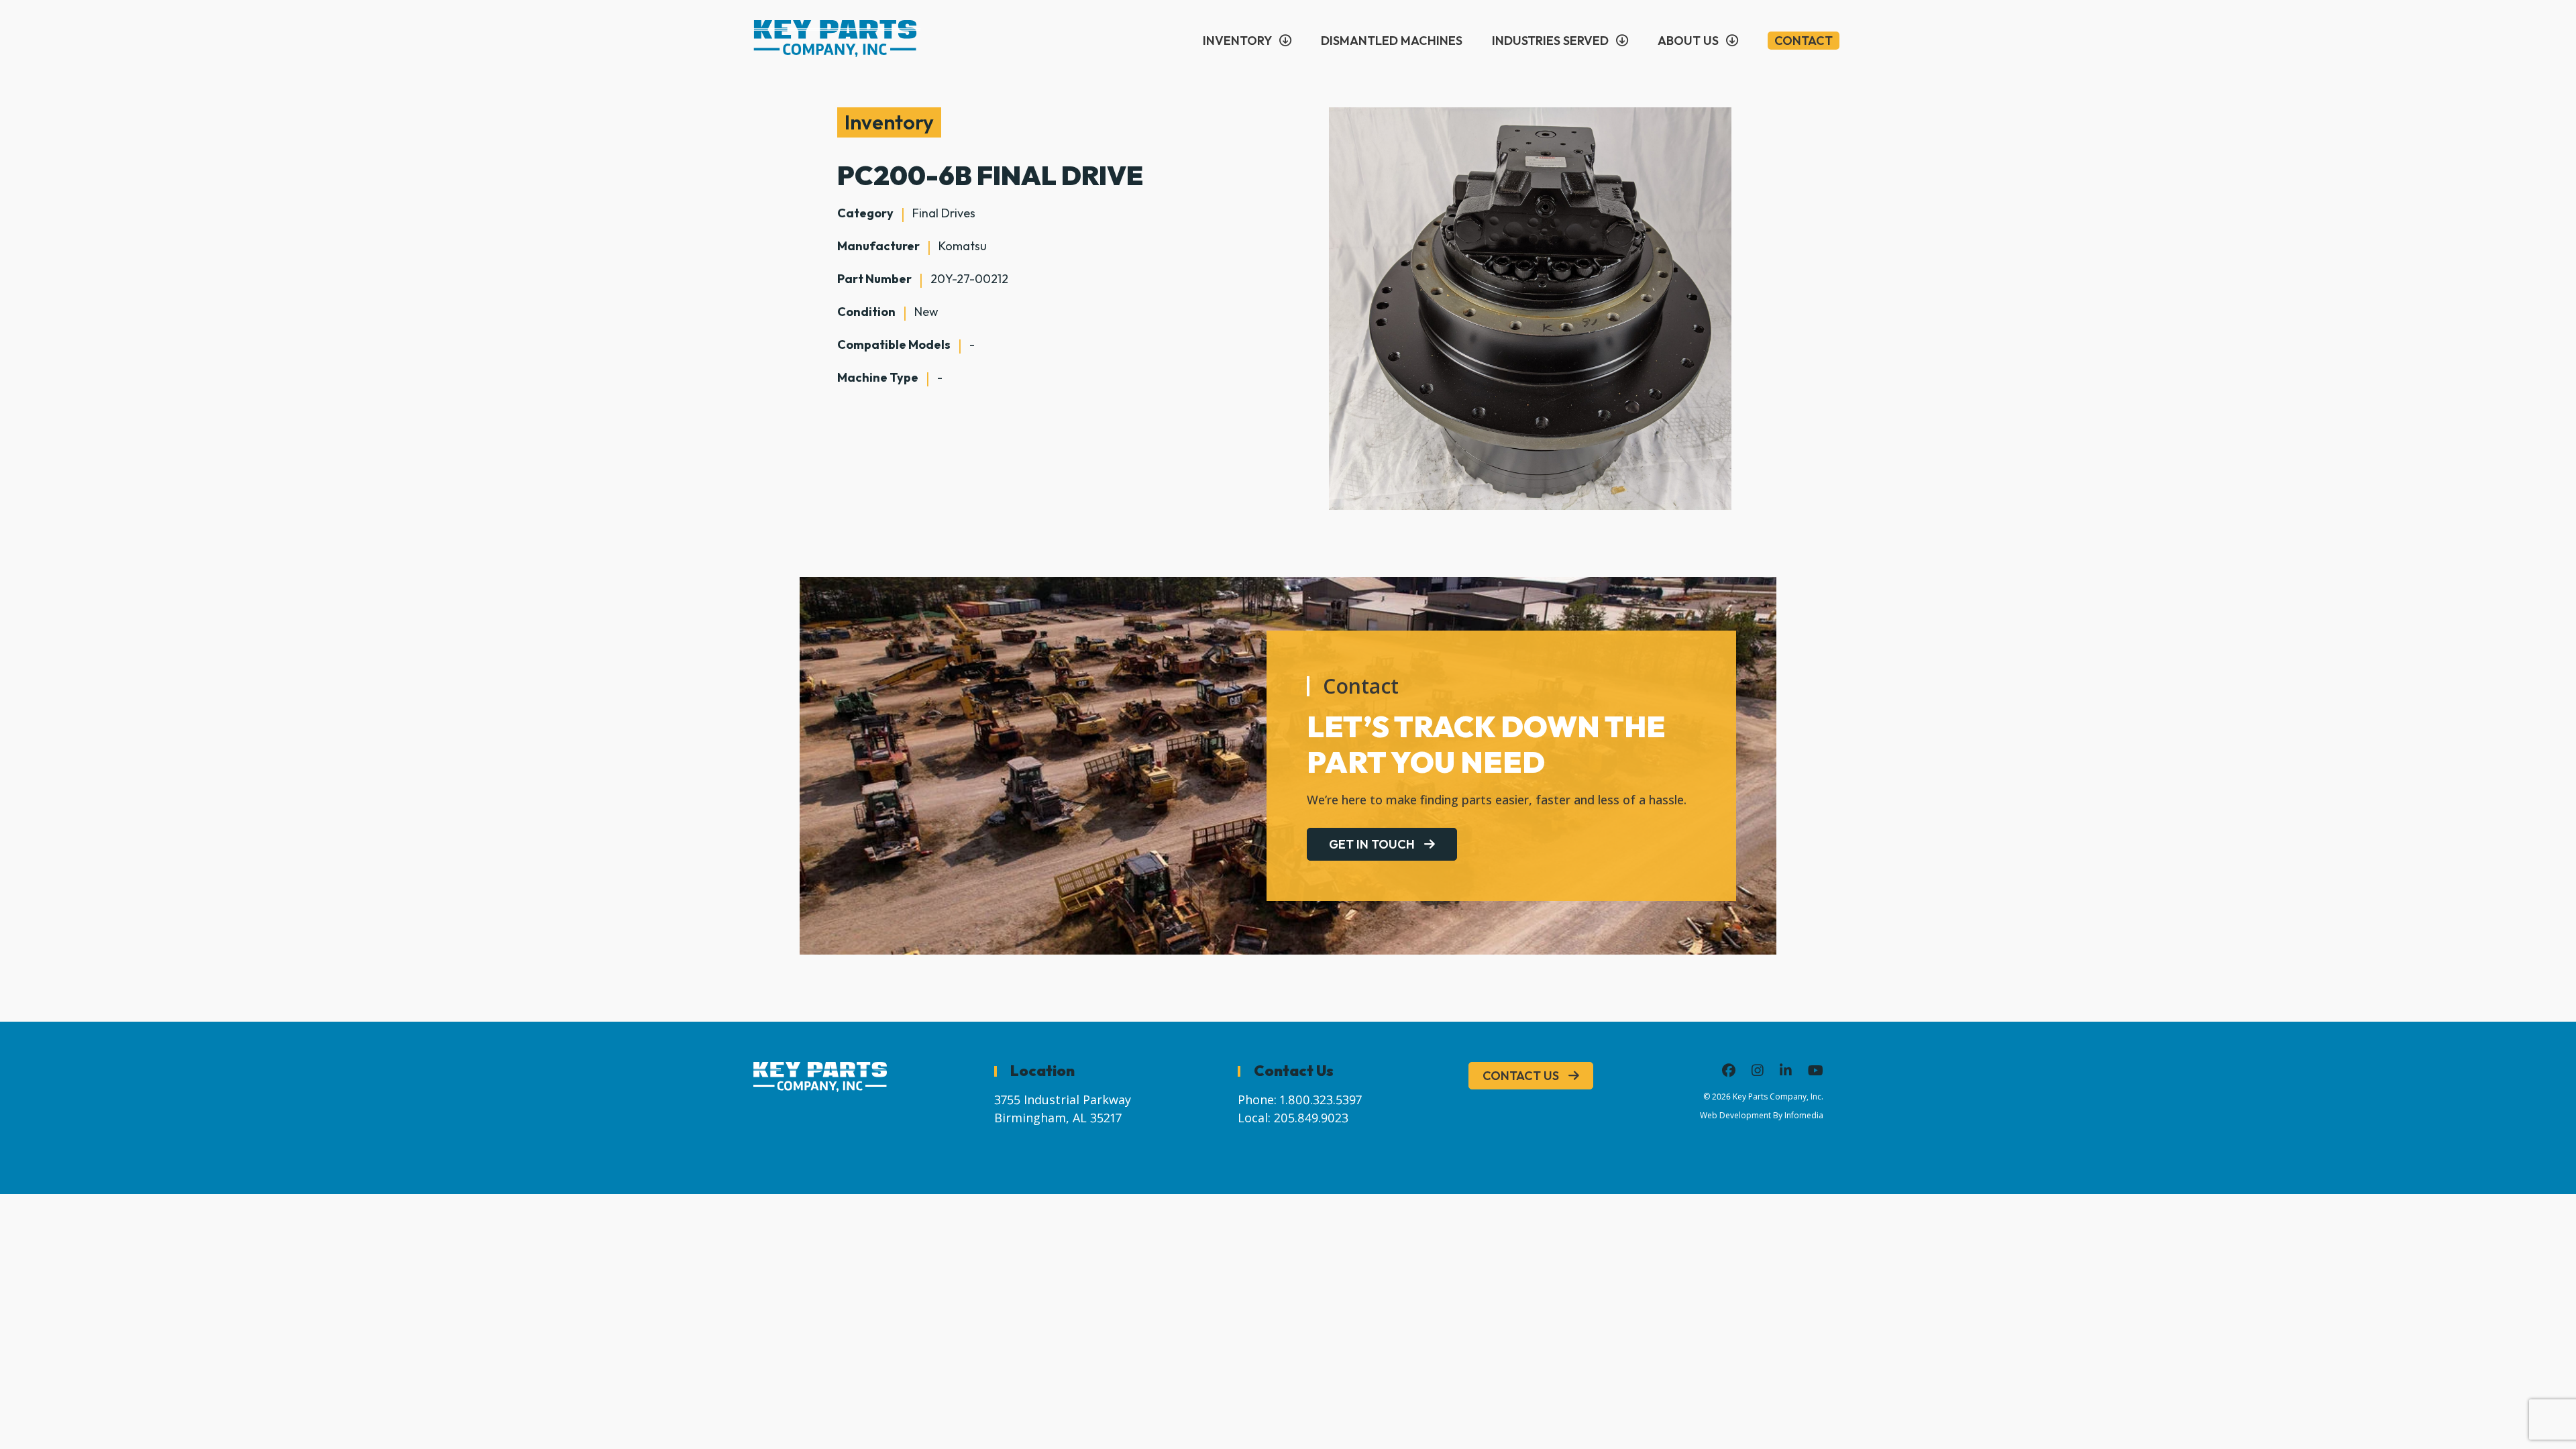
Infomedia (1804, 1115)
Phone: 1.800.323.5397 (1300, 1099)
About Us (1688, 41)
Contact (1804, 41)
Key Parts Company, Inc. (1778, 1096)
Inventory (1237, 41)
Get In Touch (1372, 844)
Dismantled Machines (1392, 41)
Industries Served (1550, 41)
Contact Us (1521, 1076)
